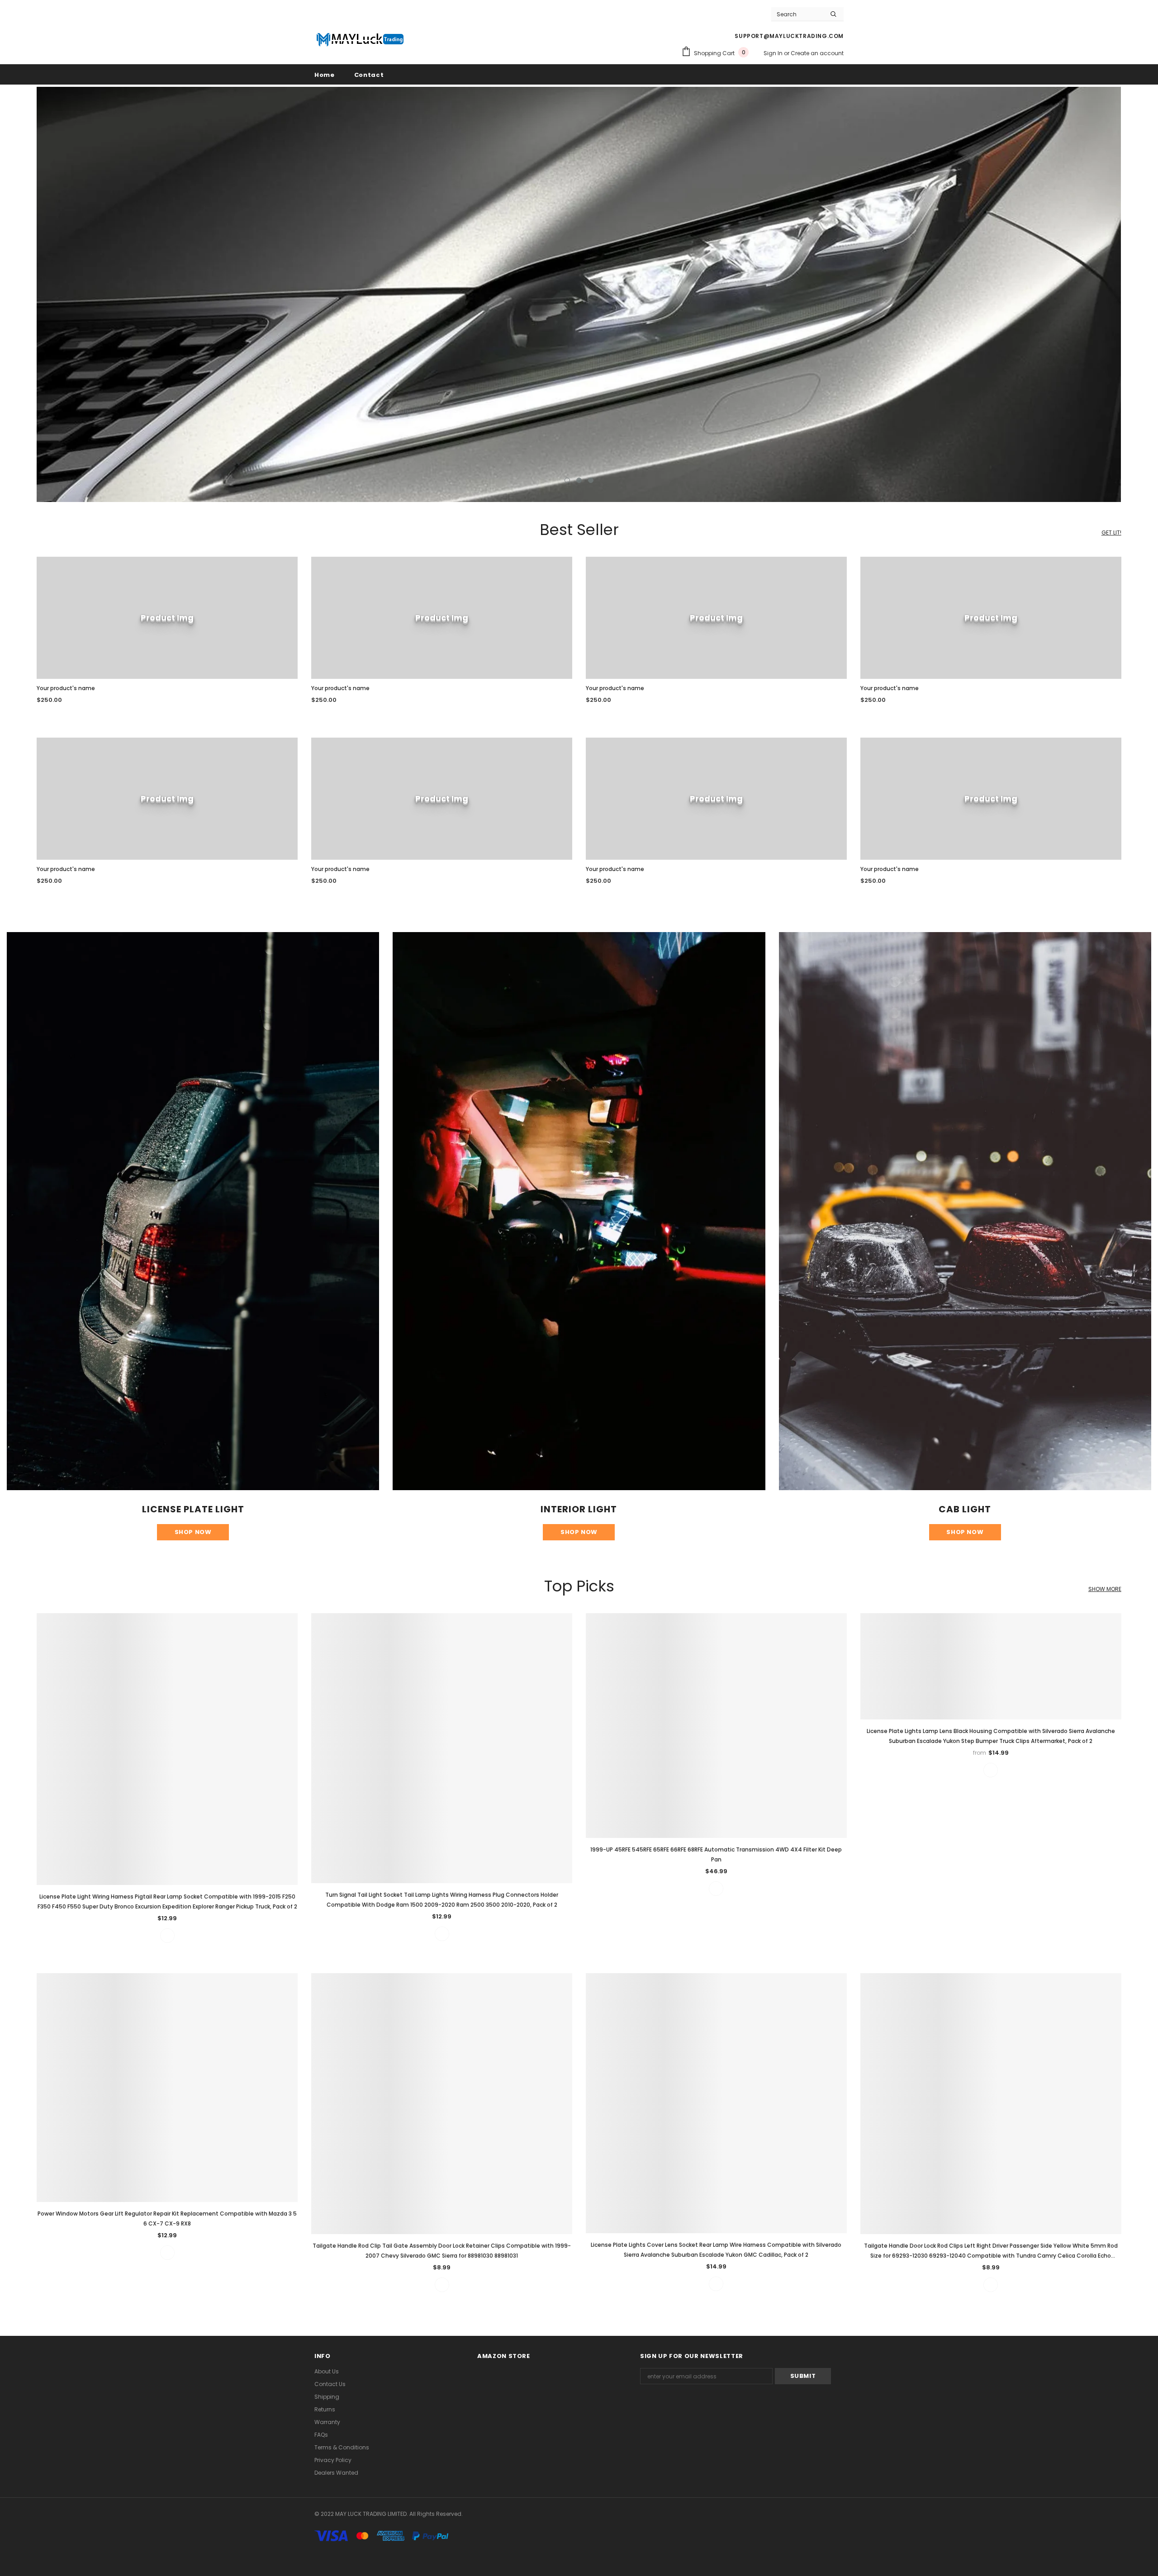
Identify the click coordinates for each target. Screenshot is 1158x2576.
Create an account (817, 53)
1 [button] (567, 480)
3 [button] (591, 480)
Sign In (774, 53)
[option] (579, 294)
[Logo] (360, 39)
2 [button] (579, 480)
